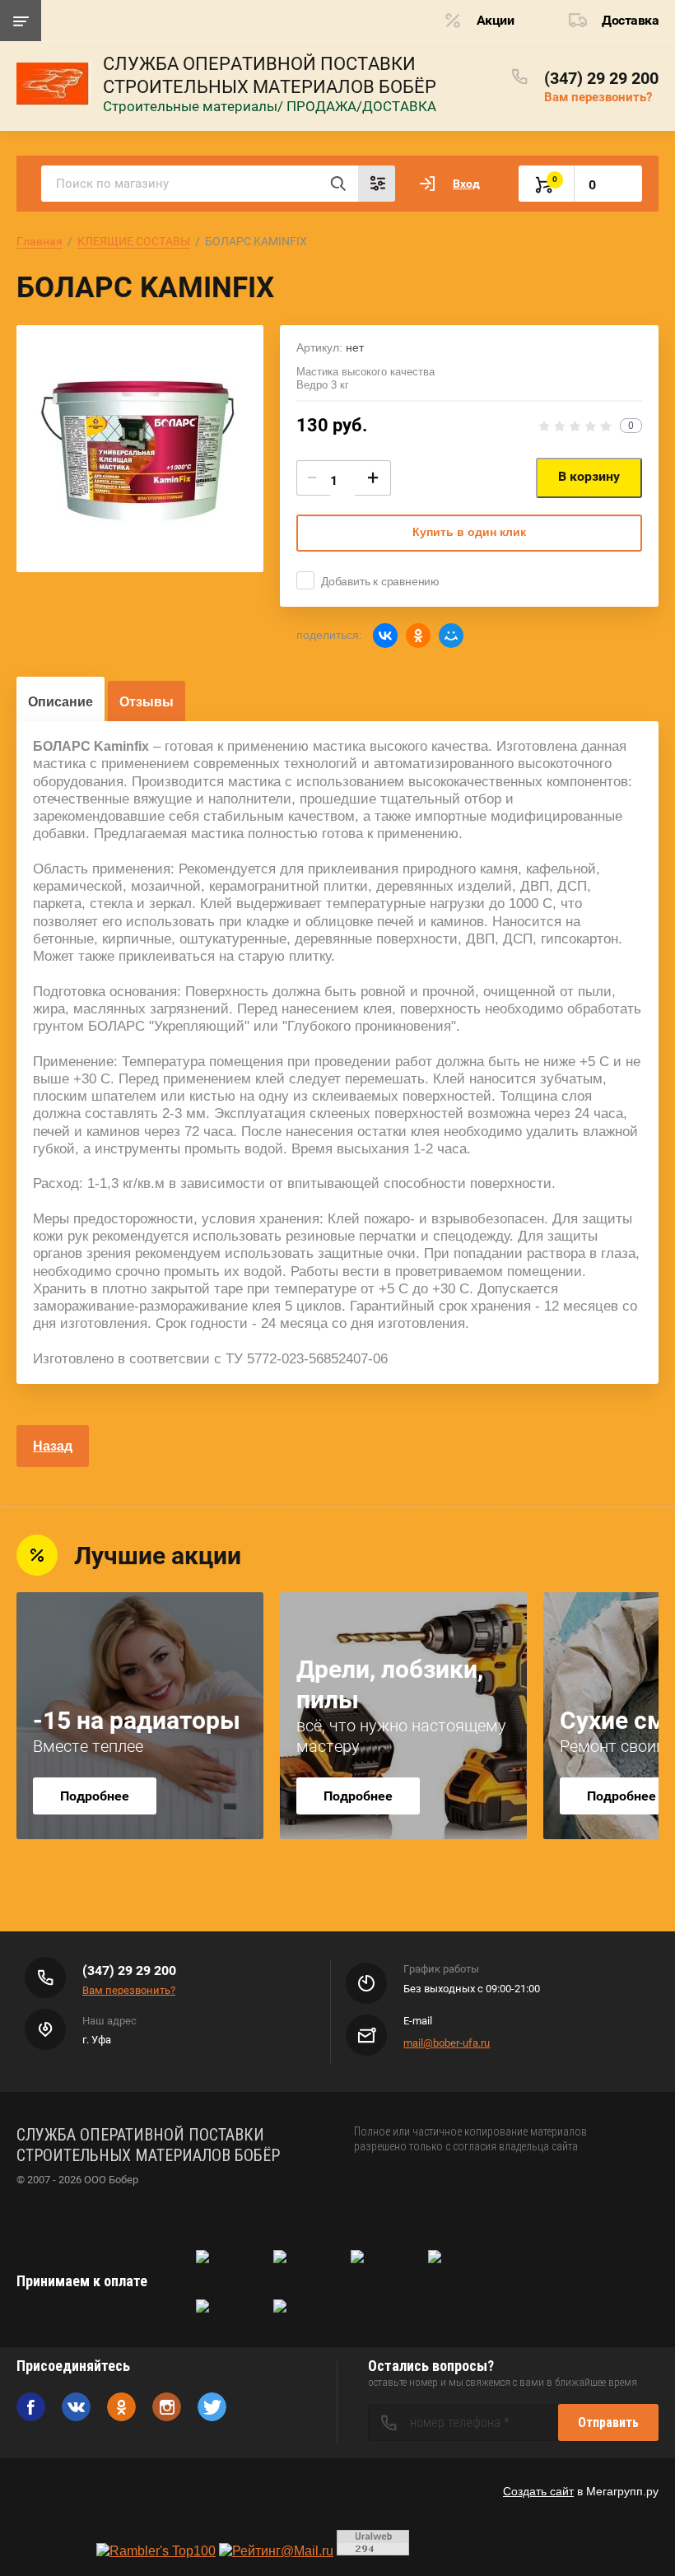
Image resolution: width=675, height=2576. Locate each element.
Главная (40, 241)
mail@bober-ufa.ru (447, 2043)
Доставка (630, 20)
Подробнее (95, 1796)
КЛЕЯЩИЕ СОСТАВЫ (134, 241)
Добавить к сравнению (380, 581)
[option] (140, 449)
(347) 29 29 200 (601, 78)
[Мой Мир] (451, 636)
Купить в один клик (469, 532)
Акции (496, 20)
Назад (53, 1446)
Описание (61, 702)
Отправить (608, 2422)
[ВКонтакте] (385, 636)
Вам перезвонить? (598, 97)
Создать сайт (538, 2491)
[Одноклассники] (418, 636)
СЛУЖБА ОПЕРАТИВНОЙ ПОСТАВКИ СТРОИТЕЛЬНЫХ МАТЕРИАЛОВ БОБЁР (270, 75)
